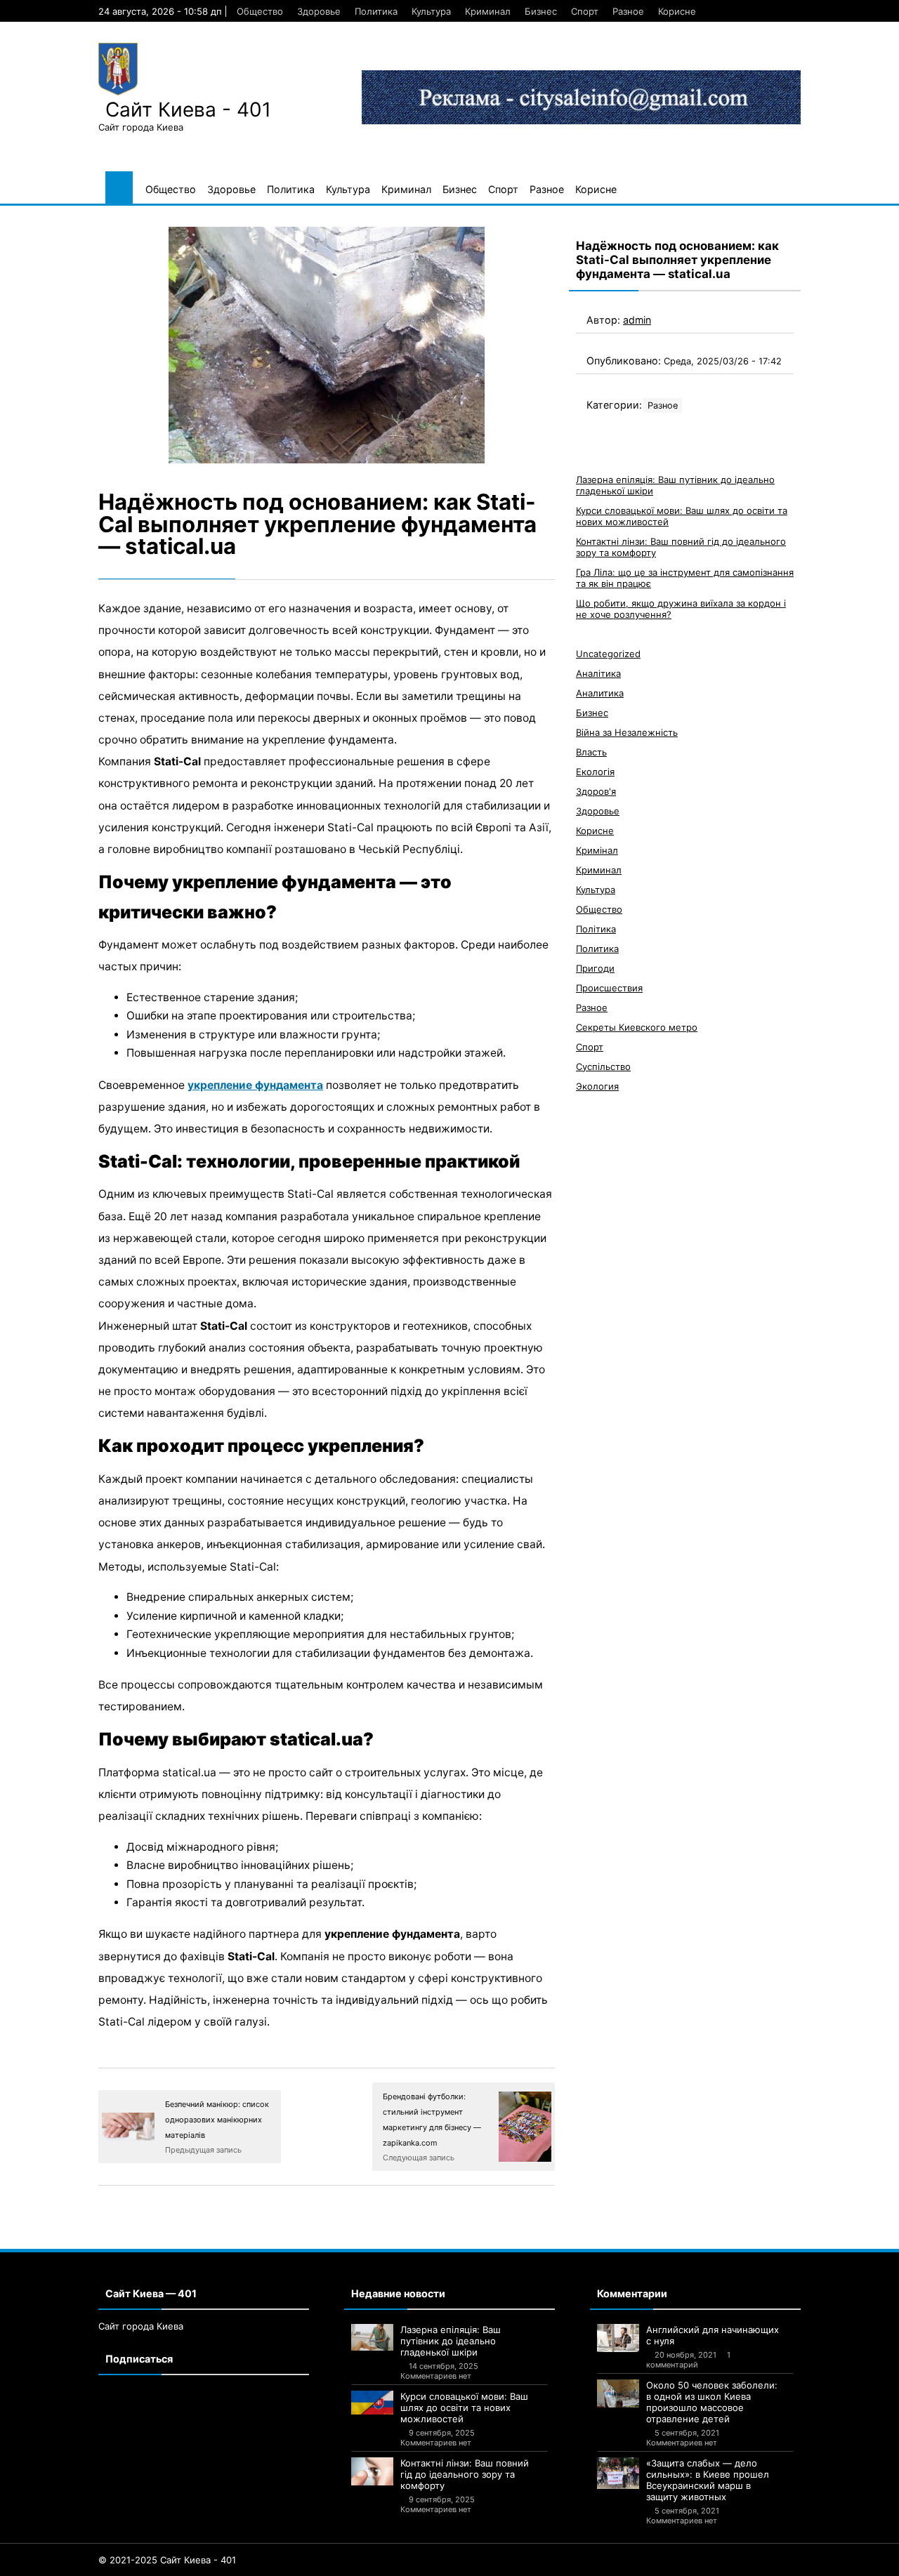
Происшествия (609, 988)
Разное (628, 11)
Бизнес (541, 11)
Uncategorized (608, 654)
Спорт (585, 11)
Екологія (595, 772)
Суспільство (603, 1066)
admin (637, 320)
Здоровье (319, 11)
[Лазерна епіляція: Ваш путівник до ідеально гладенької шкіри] (372, 2337)
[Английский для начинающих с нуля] (618, 2338)
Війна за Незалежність (627, 732)
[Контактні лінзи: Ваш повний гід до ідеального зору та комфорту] (372, 2471)
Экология (597, 1086)
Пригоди (595, 968)
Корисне (677, 11)
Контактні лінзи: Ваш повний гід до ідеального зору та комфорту (465, 2474)
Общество (260, 11)
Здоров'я (596, 791)
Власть (591, 752)
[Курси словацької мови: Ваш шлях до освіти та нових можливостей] (372, 2403)
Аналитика (600, 693)
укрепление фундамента (255, 1085)
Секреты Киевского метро (637, 1027)
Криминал (488, 11)
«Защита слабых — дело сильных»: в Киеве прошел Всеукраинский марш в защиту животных (708, 2480)
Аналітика (598, 673)
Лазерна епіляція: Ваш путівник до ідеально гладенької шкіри (451, 2341)
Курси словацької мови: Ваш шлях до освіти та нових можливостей (464, 2407)
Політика (596, 929)
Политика (376, 11)
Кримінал (597, 850)
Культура (431, 11)
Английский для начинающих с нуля (713, 2335)
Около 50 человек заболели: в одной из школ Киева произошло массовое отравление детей (712, 2402)
